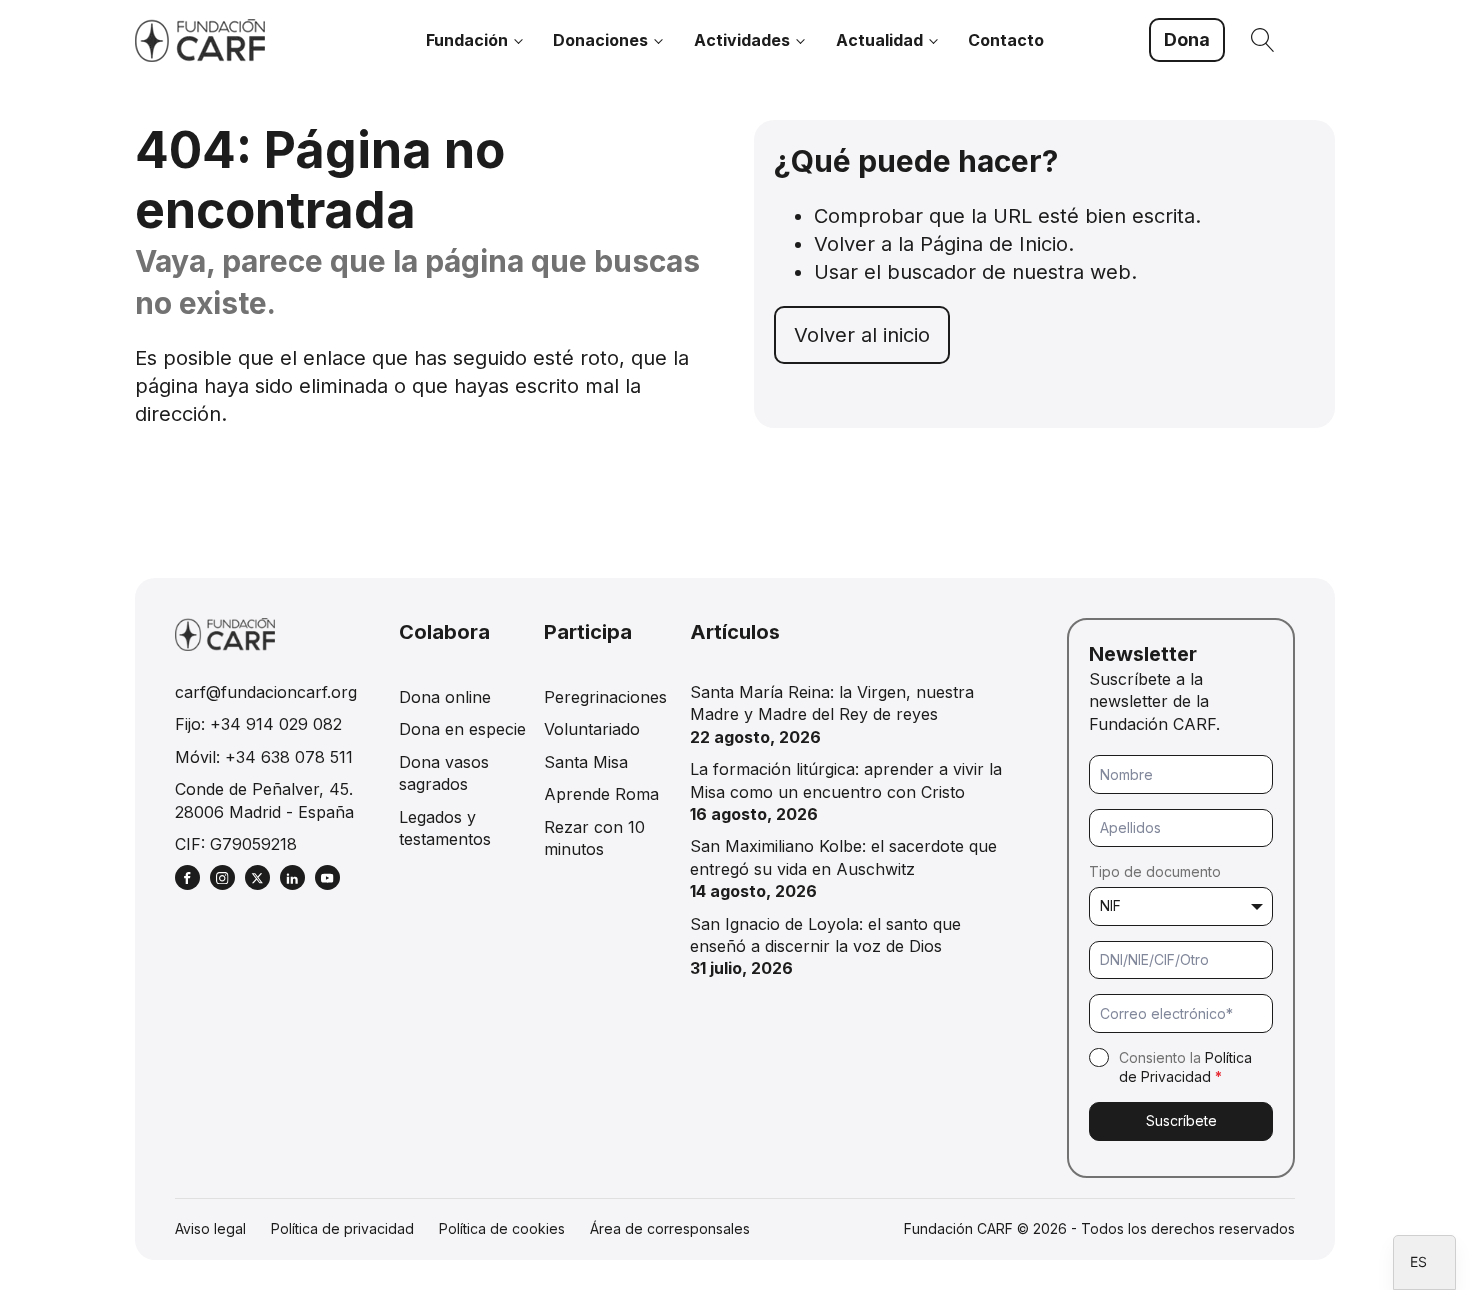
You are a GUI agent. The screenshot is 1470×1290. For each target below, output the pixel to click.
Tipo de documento (1155, 871)
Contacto (1006, 40)
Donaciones (600, 40)
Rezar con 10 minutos (594, 838)
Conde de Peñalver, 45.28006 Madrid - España (264, 800)
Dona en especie (462, 729)
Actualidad (879, 40)
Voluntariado (592, 729)
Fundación (467, 40)
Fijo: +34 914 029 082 (258, 724)
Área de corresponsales (670, 1228)
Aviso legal (210, 1228)
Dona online (445, 697)
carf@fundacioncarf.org (266, 692)
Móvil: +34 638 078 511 (264, 757)
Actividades (742, 40)
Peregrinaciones (605, 697)
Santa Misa (586, 762)
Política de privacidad (342, 1228)
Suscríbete (1181, 1120)
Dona (1187, 39)
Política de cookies (502, 1228)
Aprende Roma (601, 794)
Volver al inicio (862, 335)
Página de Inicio (994, 244)
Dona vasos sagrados (444, 773)
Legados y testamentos (445, 828)
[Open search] (1263, 40)
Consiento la (1185, 1067)
